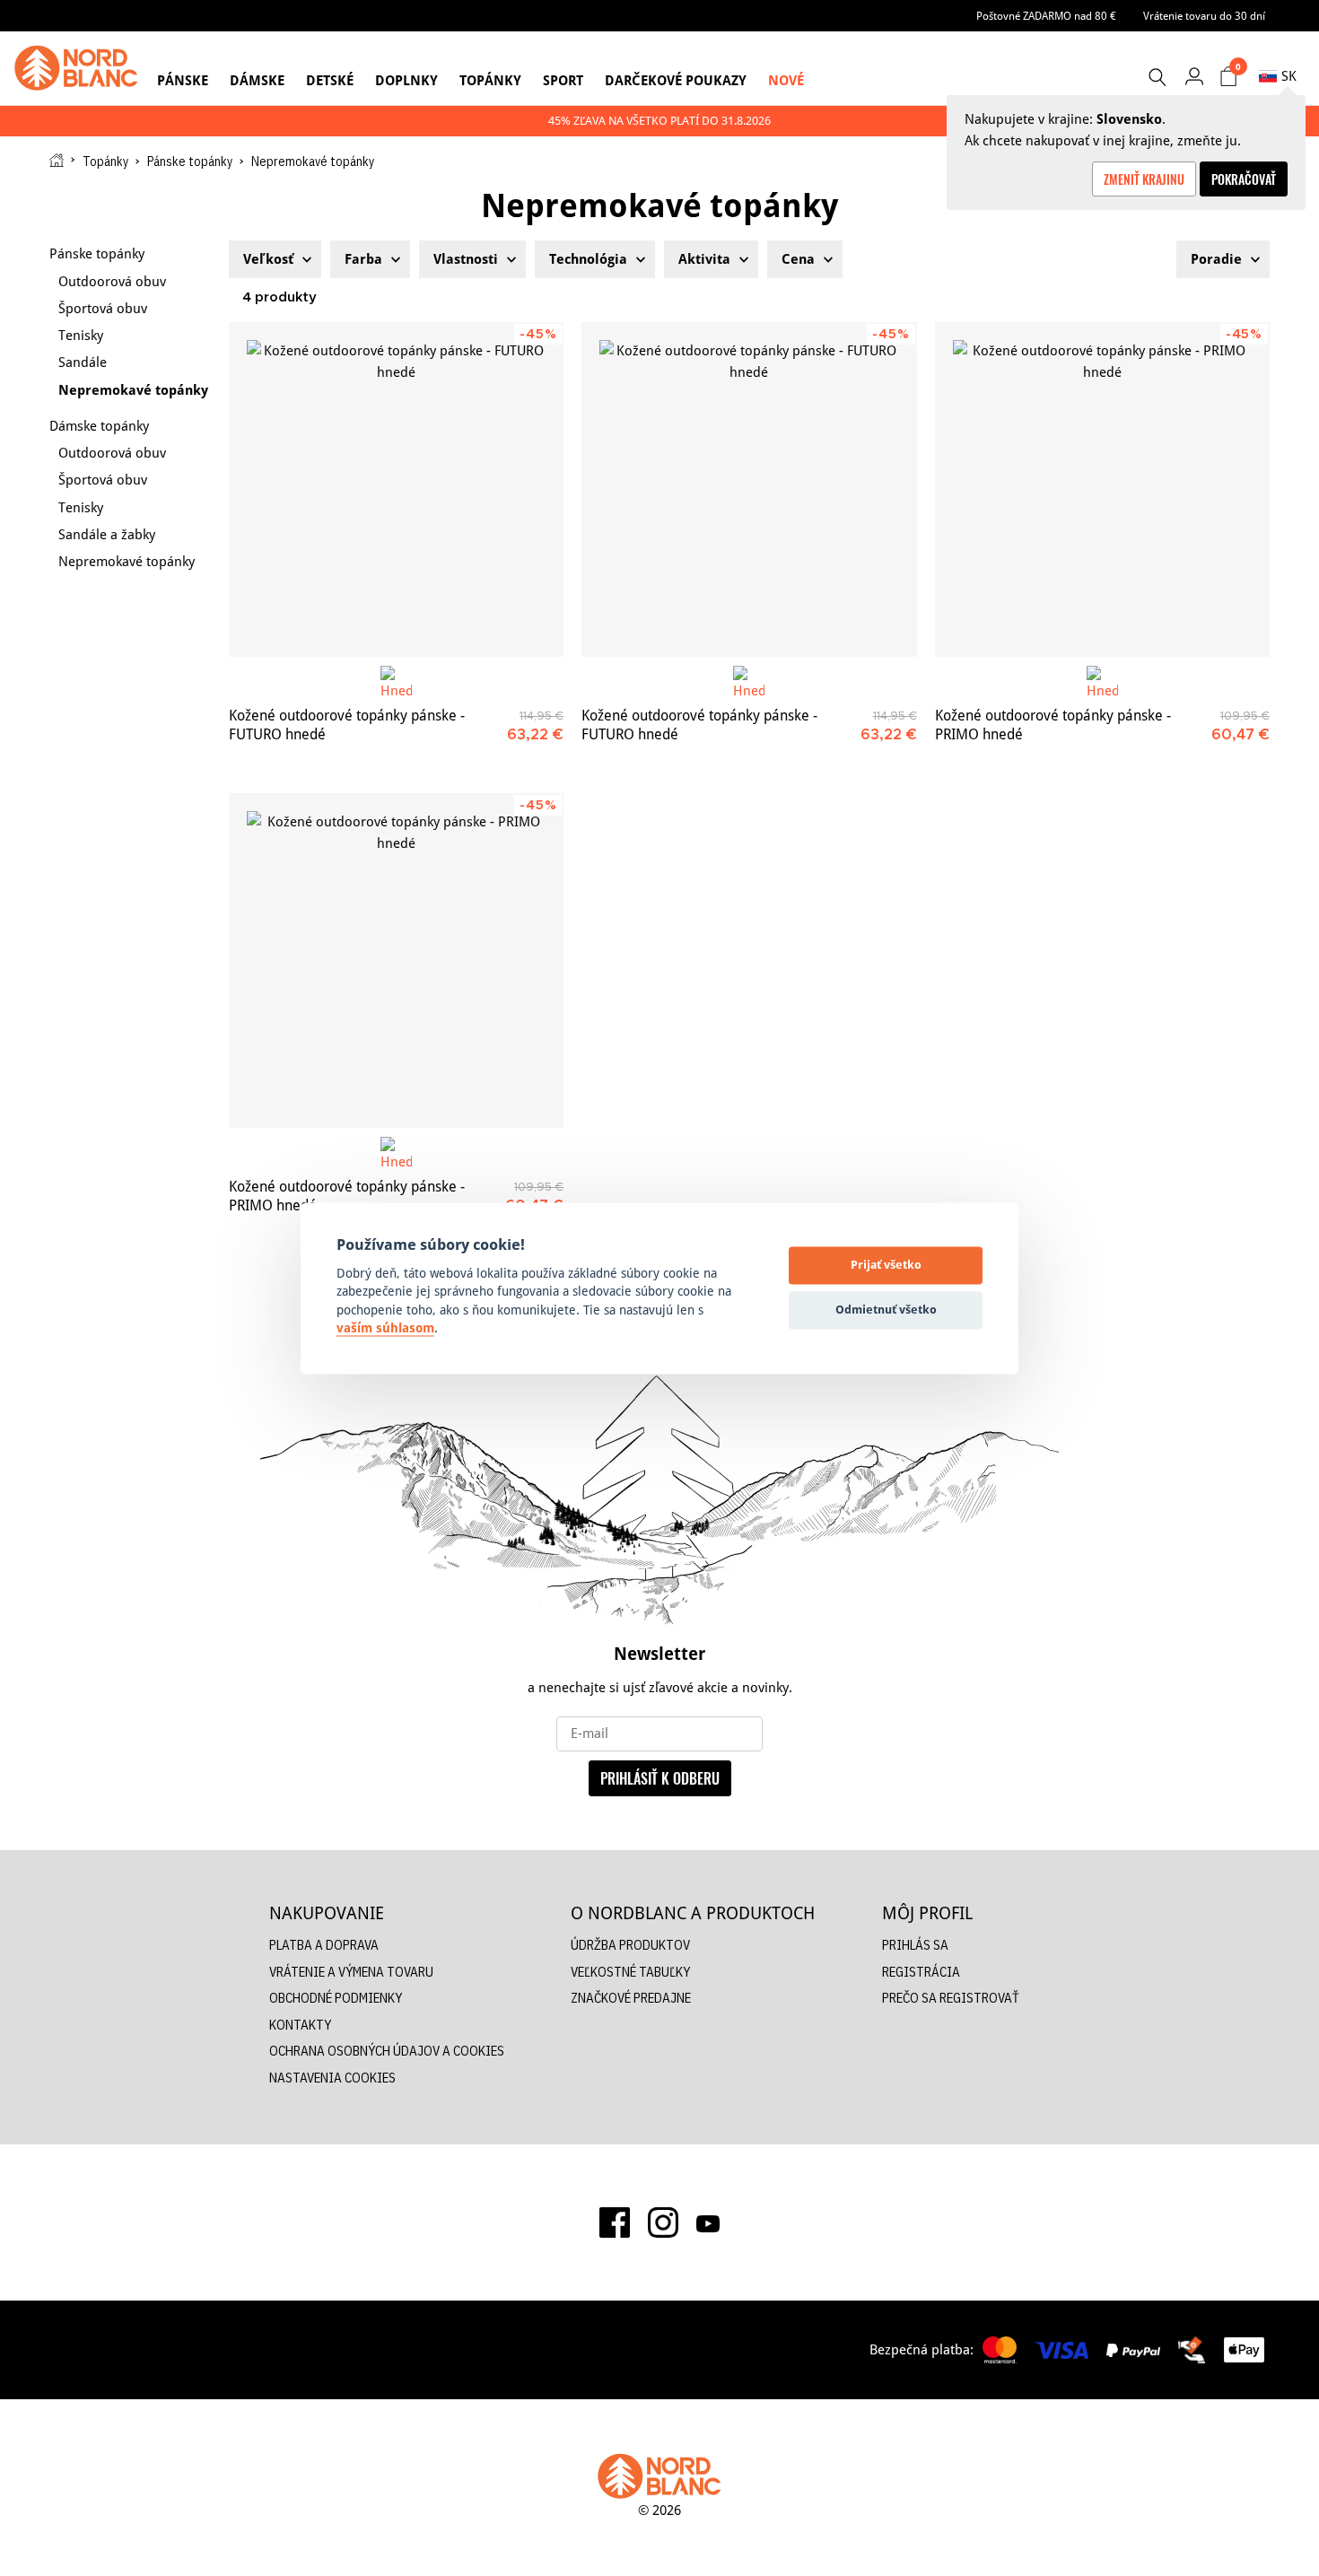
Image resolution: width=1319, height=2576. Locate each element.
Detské (330, 80)
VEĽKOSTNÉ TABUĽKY (630, 1972)
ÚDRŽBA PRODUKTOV (630, 1945)
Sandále (83, 362)
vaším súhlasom (385, 1329)
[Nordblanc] (76, 68)
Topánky (490, 80)
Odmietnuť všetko (886, 1310)
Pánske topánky (190, 162)
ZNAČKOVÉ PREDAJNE (631, 1998)
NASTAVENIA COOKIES (332, 2078)
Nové (786, 80)
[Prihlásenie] (1194, 76)
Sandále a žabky (107, 534)
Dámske (257, 80)
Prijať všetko (886, 1265)
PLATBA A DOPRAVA (324, 1945)
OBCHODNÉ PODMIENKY (336, 1998)
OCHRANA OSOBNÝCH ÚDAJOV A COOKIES (387, 2051)
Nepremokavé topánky (133, 390)
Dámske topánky (99, 426)
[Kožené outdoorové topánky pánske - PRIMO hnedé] (1102, 489)
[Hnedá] (396, 681)
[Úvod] (57, 160)
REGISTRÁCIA (921, 1972)
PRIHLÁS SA (915, 1945)
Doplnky (406, 80)
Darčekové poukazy (676, 80)
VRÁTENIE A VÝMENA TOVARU (351, 1972)
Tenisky (81, 335)
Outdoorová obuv (112, 281)
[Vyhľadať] (1157, 77)
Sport (563, 80)
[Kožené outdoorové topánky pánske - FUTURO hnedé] (396, 489)
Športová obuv (103, 308)
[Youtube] (708, 2222)
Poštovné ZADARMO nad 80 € (1046, 16)
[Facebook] (615, 2222)
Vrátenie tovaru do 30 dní (1204, 16)
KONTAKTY (300, 2025)
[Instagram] (663, 2222)
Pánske (183, 80)
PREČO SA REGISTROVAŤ (951, 1998)
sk (1289, 76)
